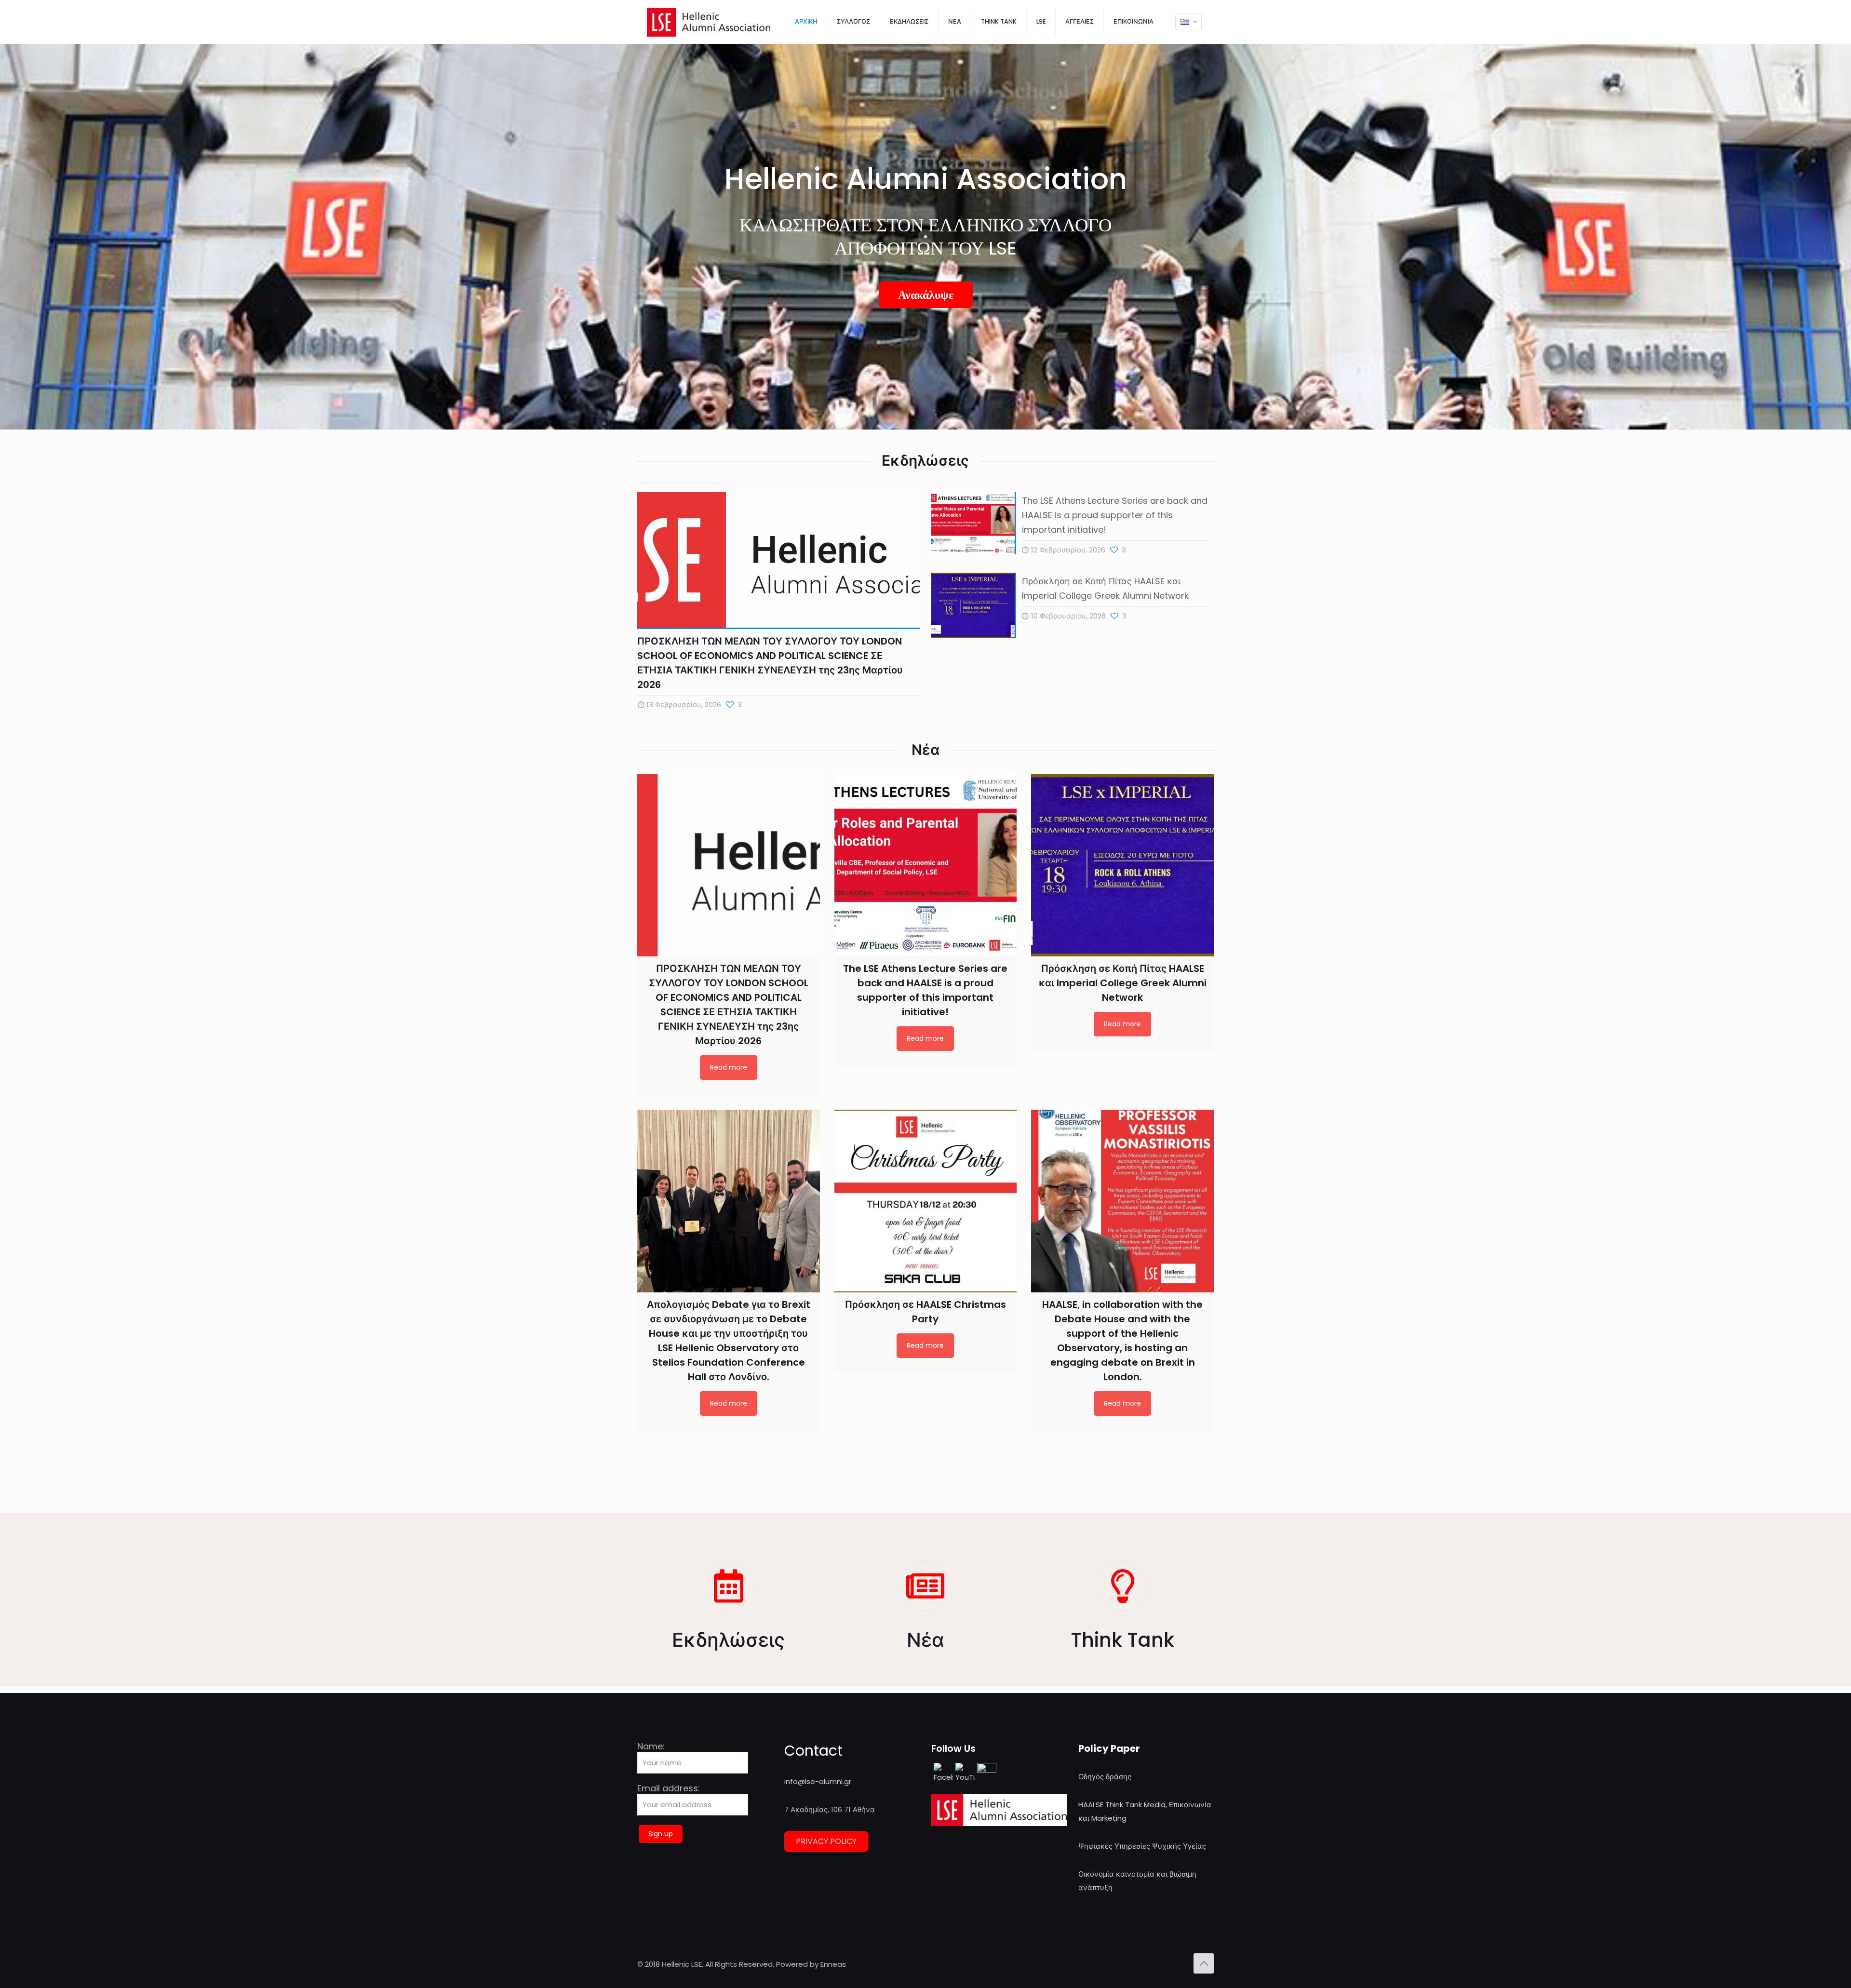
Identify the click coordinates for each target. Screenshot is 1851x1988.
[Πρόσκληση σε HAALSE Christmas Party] (926, 1201)
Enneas (833, 1964)
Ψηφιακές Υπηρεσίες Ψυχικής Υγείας (1142, 1846)
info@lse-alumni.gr (818, 1781)
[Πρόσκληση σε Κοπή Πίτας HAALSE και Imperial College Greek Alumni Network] (1122, 866)
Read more (729, 1067)
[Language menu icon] (1188, 22)
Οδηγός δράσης (1105, 1777)
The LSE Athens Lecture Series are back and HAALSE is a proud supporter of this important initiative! (1115, 515)
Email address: (669, 1789)
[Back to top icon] (1204, 1963)
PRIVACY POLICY (826, 1841)
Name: (651, 1747)
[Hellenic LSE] (709, 22)
